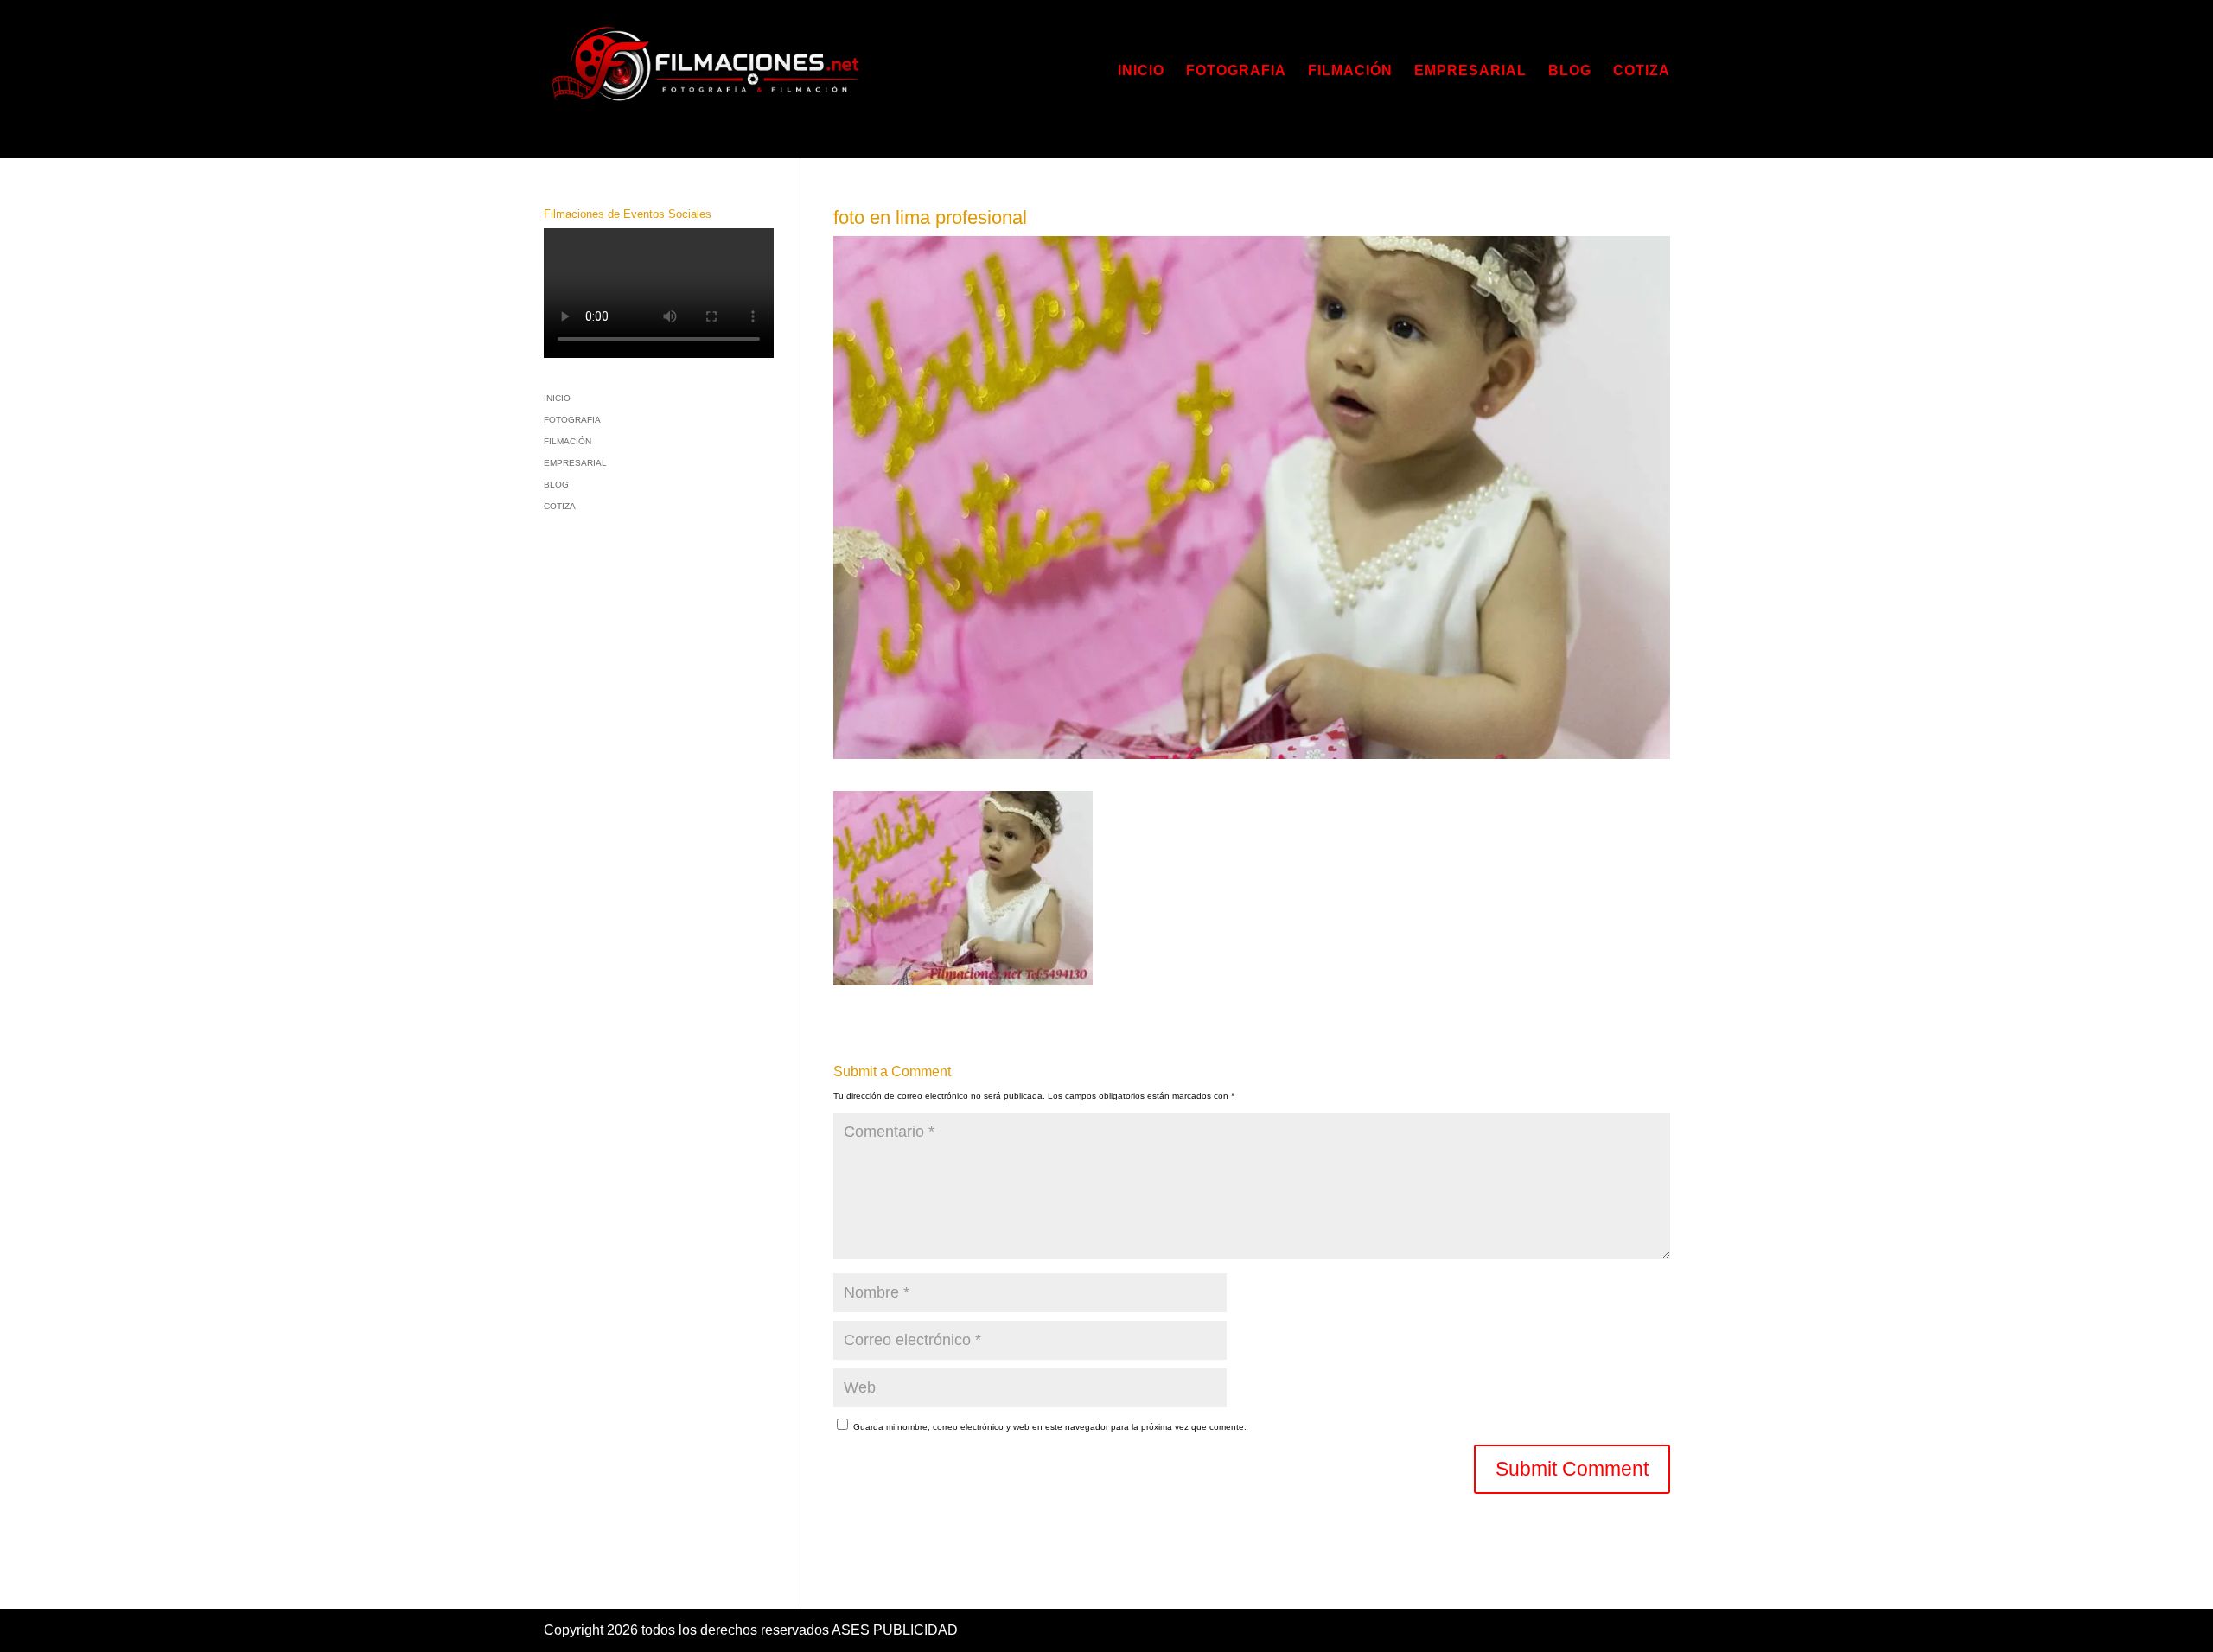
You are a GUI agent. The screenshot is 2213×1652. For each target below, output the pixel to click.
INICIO (1141, 71)
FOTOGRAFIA (1236, 71)
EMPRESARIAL (1470, 71)
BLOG (1570, 71)
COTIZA (1642, 71)
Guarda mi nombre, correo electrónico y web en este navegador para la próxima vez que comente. (1050, 1427)
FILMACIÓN (1350, 71)
